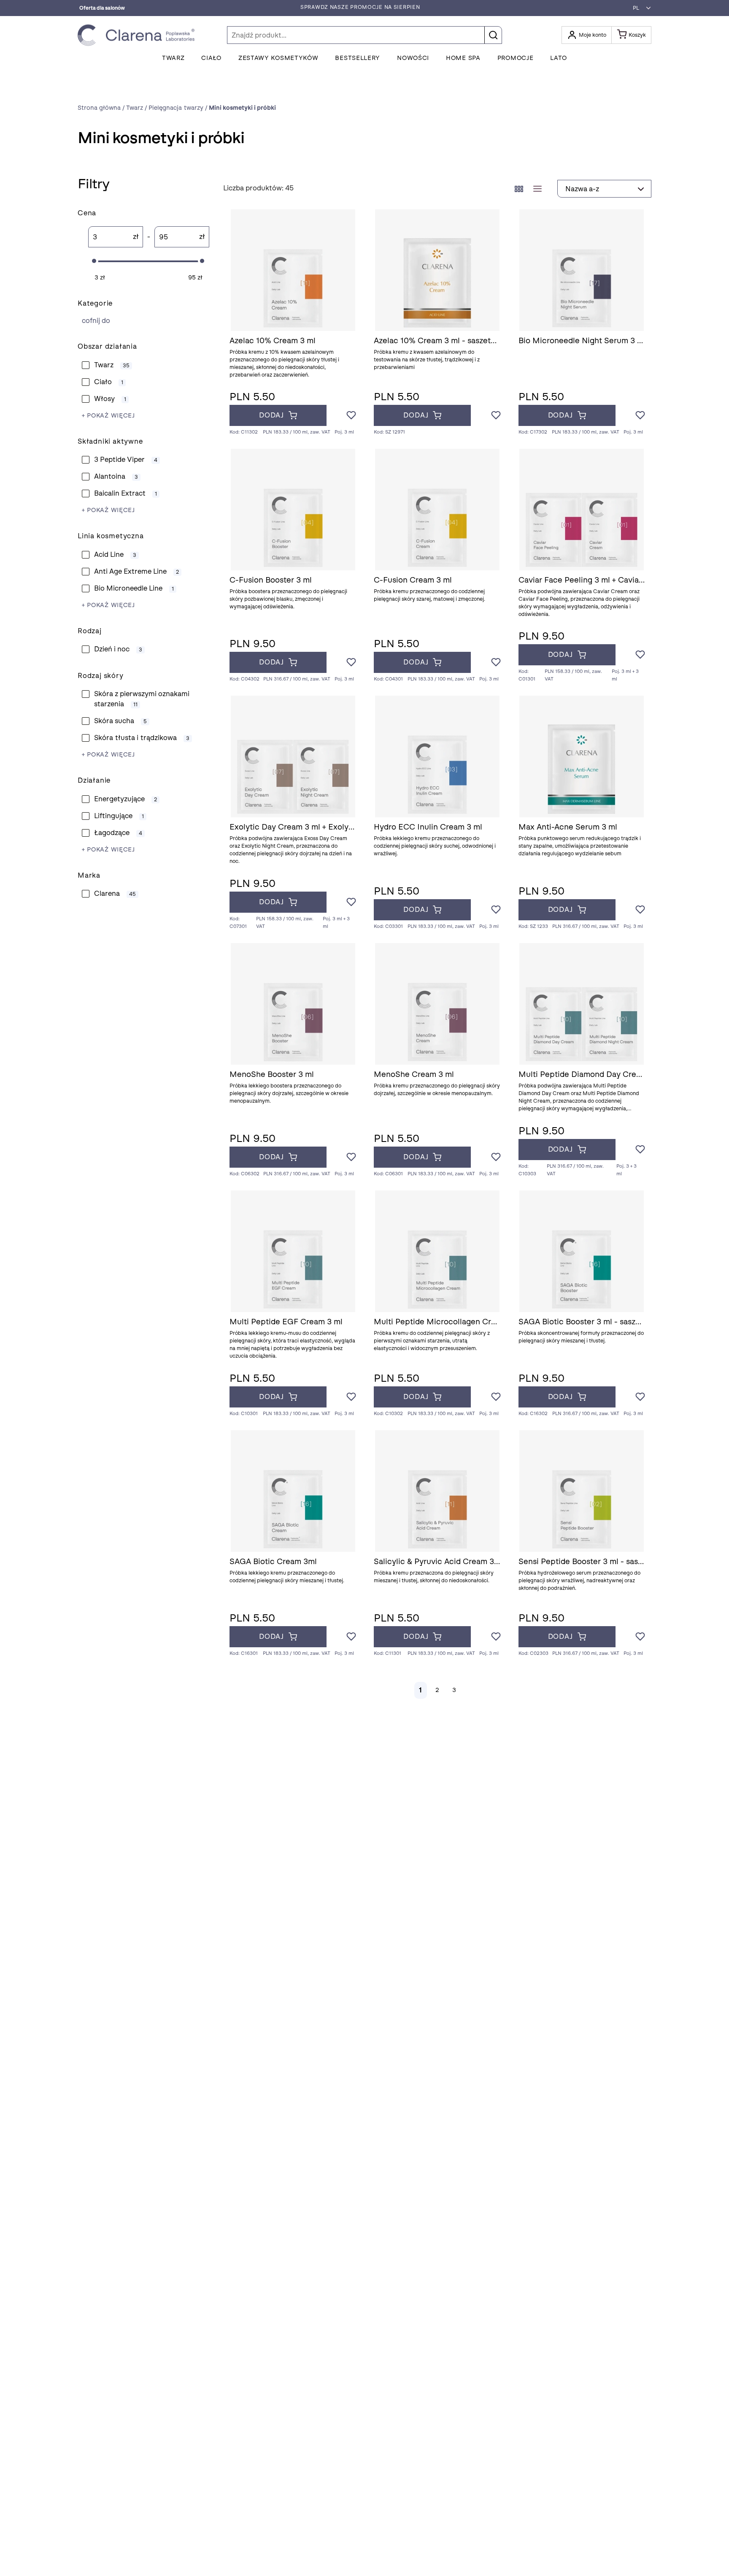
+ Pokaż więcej (108, 416)
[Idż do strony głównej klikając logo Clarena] (138, 35)
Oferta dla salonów (102, 8)
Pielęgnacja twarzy (143, 321)
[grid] (519, 189)
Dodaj (271, 415)
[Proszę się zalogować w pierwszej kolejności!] (351, 416)
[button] (640, 8)
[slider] (94, 261)
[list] (537, 189)
